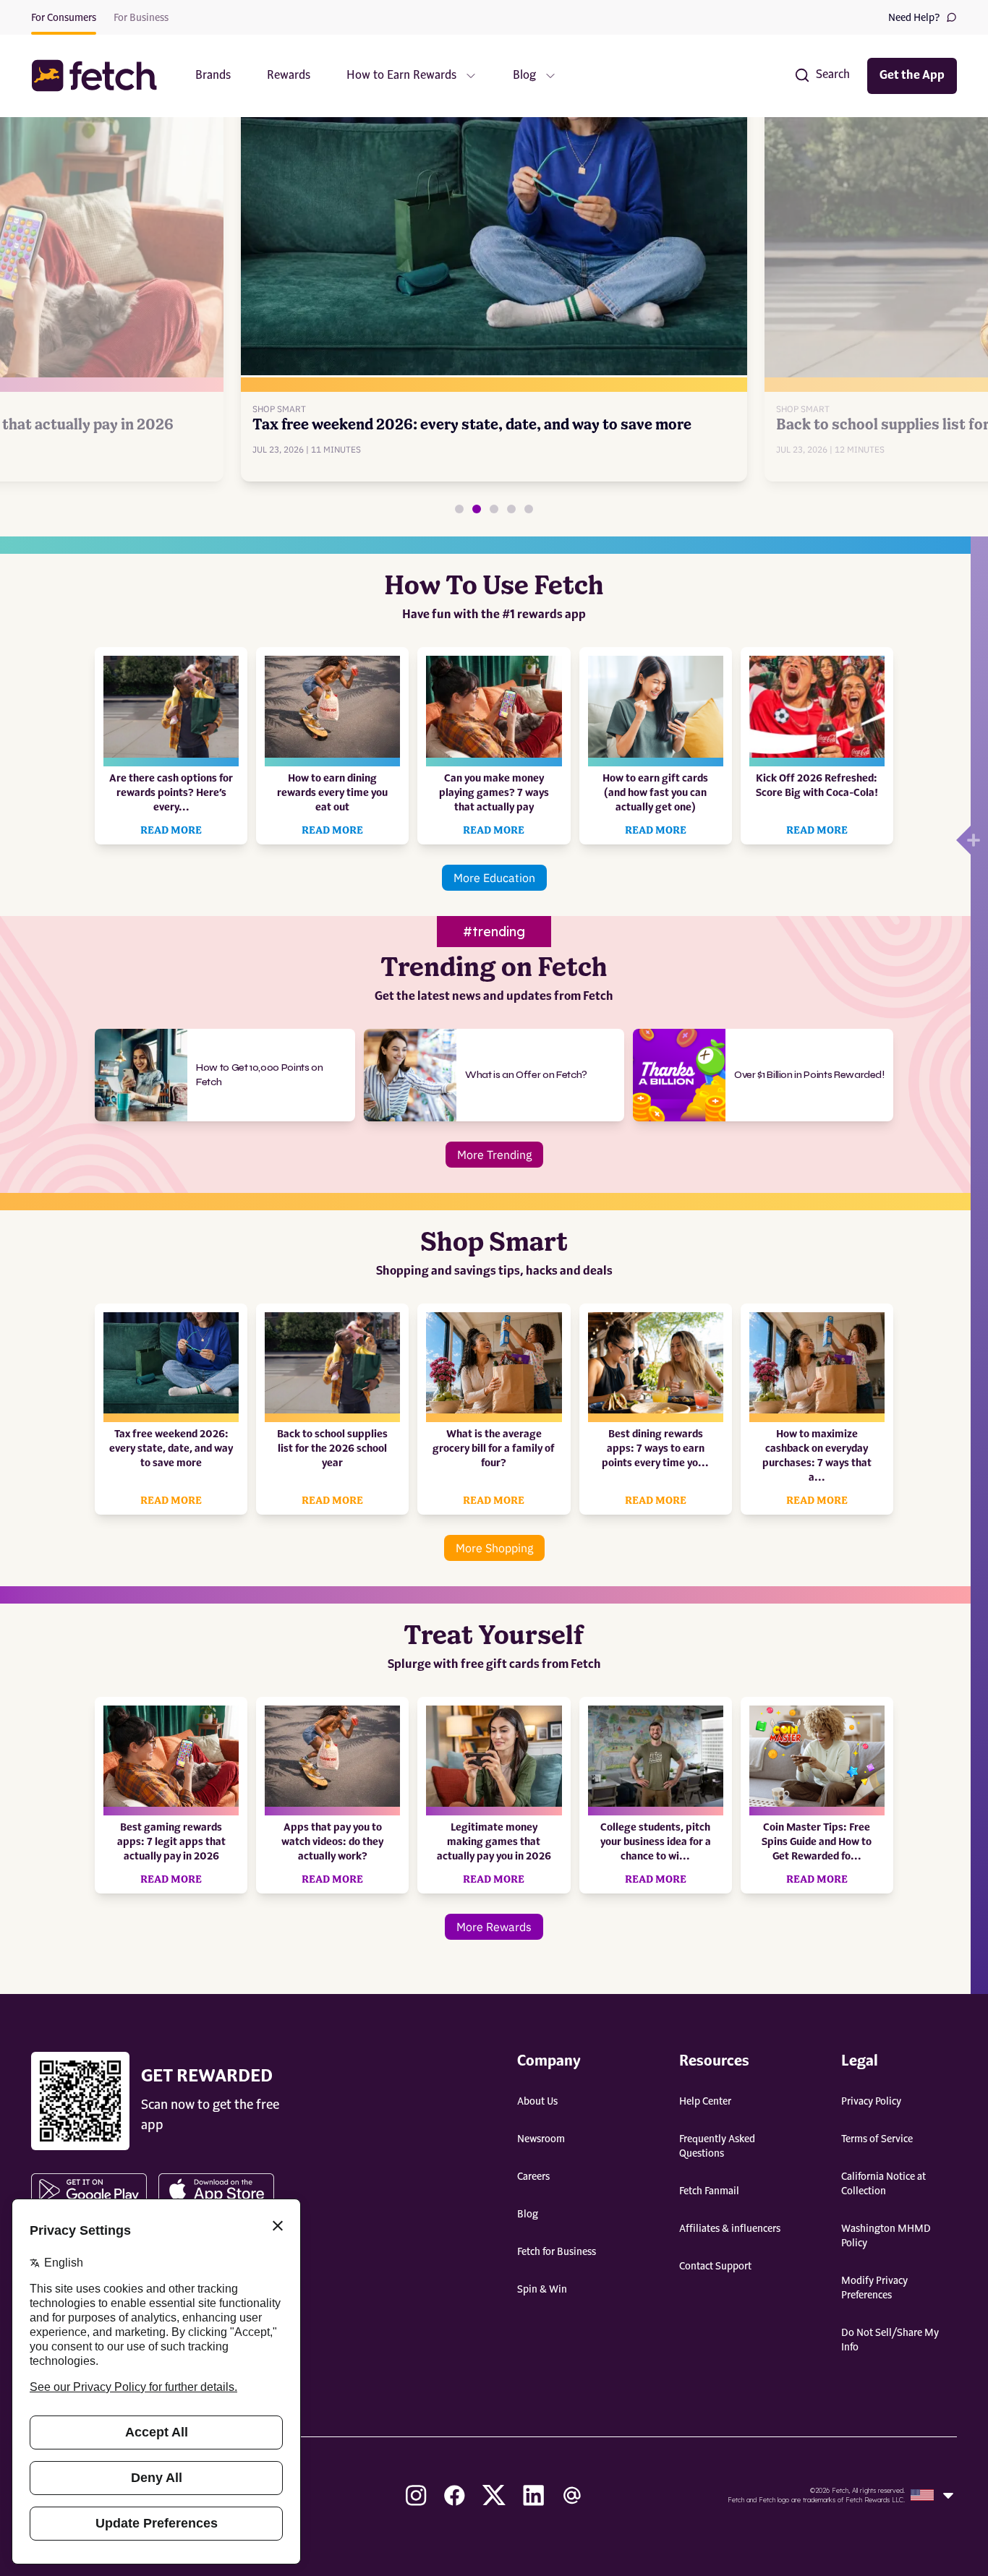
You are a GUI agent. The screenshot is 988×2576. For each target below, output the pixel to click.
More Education (494, 878)
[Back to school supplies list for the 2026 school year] (494, 509)
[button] (101, 76)
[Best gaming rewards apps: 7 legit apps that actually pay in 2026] (459, 509)
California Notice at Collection (883, 2184)
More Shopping (494, 1548)
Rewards (289, 76)
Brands (213, 76)
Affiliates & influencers (730, 2229)
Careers (533, 2177)
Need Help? (914, 18)
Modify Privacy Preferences (874, 2288)
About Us (537, 2102)
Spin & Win (542, 2290)
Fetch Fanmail (709, 2191)
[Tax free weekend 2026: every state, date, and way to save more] (477, 509)
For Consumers (64, 18)
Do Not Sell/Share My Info (890, 2340)
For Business (141, 18)
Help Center (705, 2102)
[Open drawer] (963, 840)
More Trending (494, 1155)
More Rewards (494, 1927)
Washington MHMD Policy (886, 2236)
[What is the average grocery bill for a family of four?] (511, 509)
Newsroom (541, 2139)
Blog (528, 2215)
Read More (171, 831)
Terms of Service (877, 2139)
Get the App (912, 76)
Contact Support (715, 2267)
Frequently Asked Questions (717, 2147)
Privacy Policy (871, 2102)
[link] (494, 278)
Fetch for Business (557, 2252)
